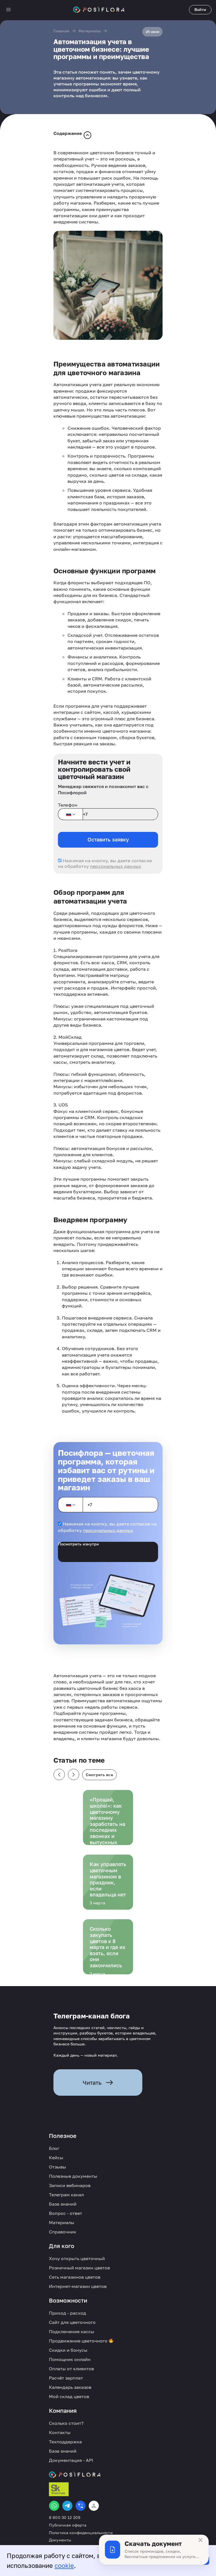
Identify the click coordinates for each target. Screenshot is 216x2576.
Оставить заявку (108, 839)
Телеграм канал (66, 2195)
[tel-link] (81, 2506)
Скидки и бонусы (68, 2350)
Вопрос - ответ (66, 2213)
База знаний (63, 2204)
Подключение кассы (72, 2331)
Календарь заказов (70, 2387)
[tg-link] (67, 2506)
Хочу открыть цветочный (77, 2258)
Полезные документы (73, 2176)
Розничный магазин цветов (79, 2268)
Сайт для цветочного (72, 2322)
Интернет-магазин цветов (78, 2286)
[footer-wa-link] (54, 2506)
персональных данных (116, 866)
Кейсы (56, 2158)
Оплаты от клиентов (71, 2369)
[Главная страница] (99, 10)
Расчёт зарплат (66, 2378)
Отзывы (58, 2167)
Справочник (63, 2232)
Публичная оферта (68, 2525)
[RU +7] (70, 814)
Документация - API (71, 2460)
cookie (64, 2565)
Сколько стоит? (66, 2423)
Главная (61, 31)
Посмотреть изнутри (78, 1544)
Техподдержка (65, 2442)
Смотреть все (99, 1775)
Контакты (60, 2432)
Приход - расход (67, 2313)
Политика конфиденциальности (81, 2533)
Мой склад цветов (69, 2396)
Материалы (90, 31)
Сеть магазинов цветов (75, 2277)
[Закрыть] (201, 2540)
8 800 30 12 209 (65, 2518)
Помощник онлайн (70, 2359)
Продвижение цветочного (79, 2341)
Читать (92, 2082)
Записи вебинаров (70, 2185)
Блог (54, 2148)
